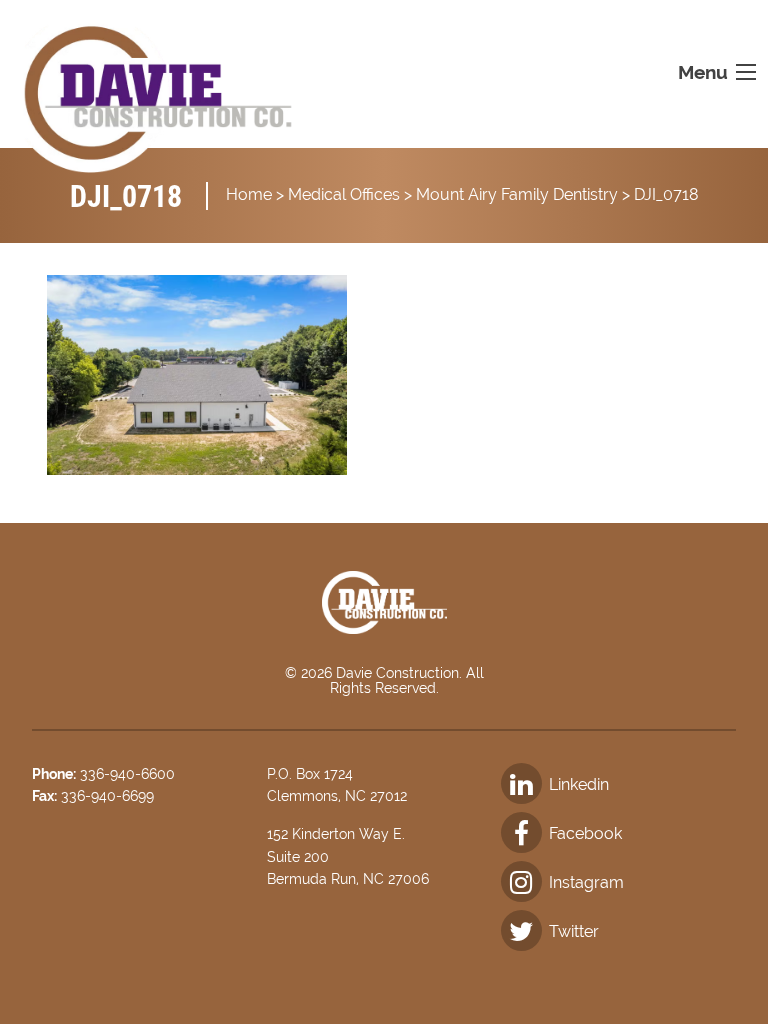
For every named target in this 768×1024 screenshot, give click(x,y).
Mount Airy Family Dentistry (517, 194)
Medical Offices (344, 194)
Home (249, 194)
